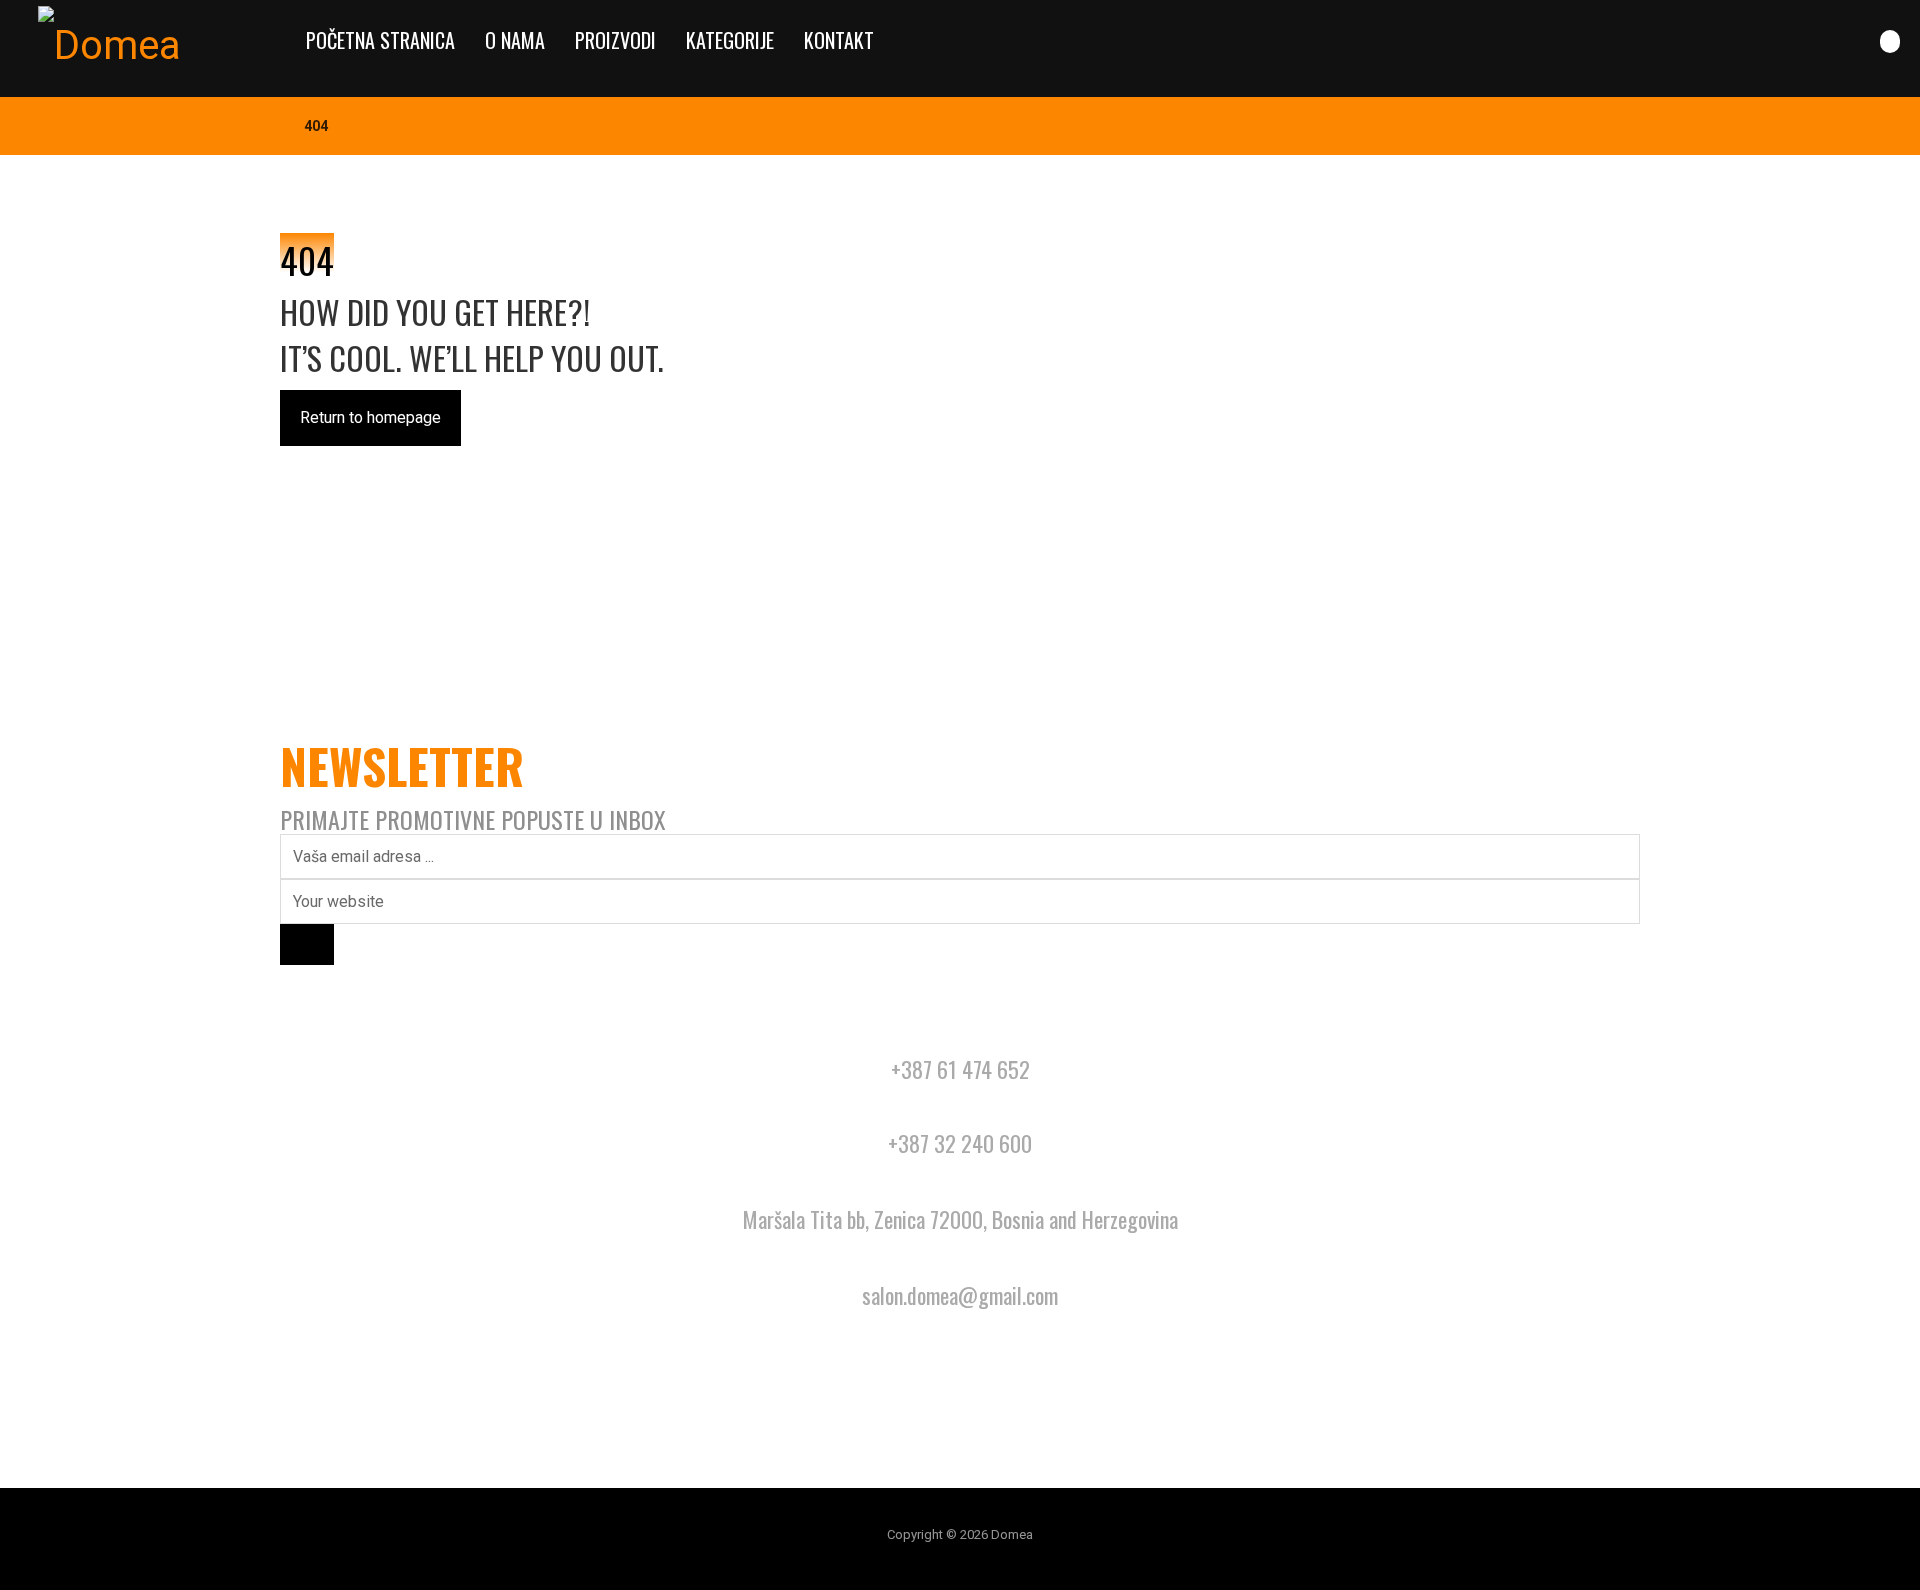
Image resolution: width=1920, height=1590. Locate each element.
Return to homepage (370, 417)
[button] (1890, 41)
